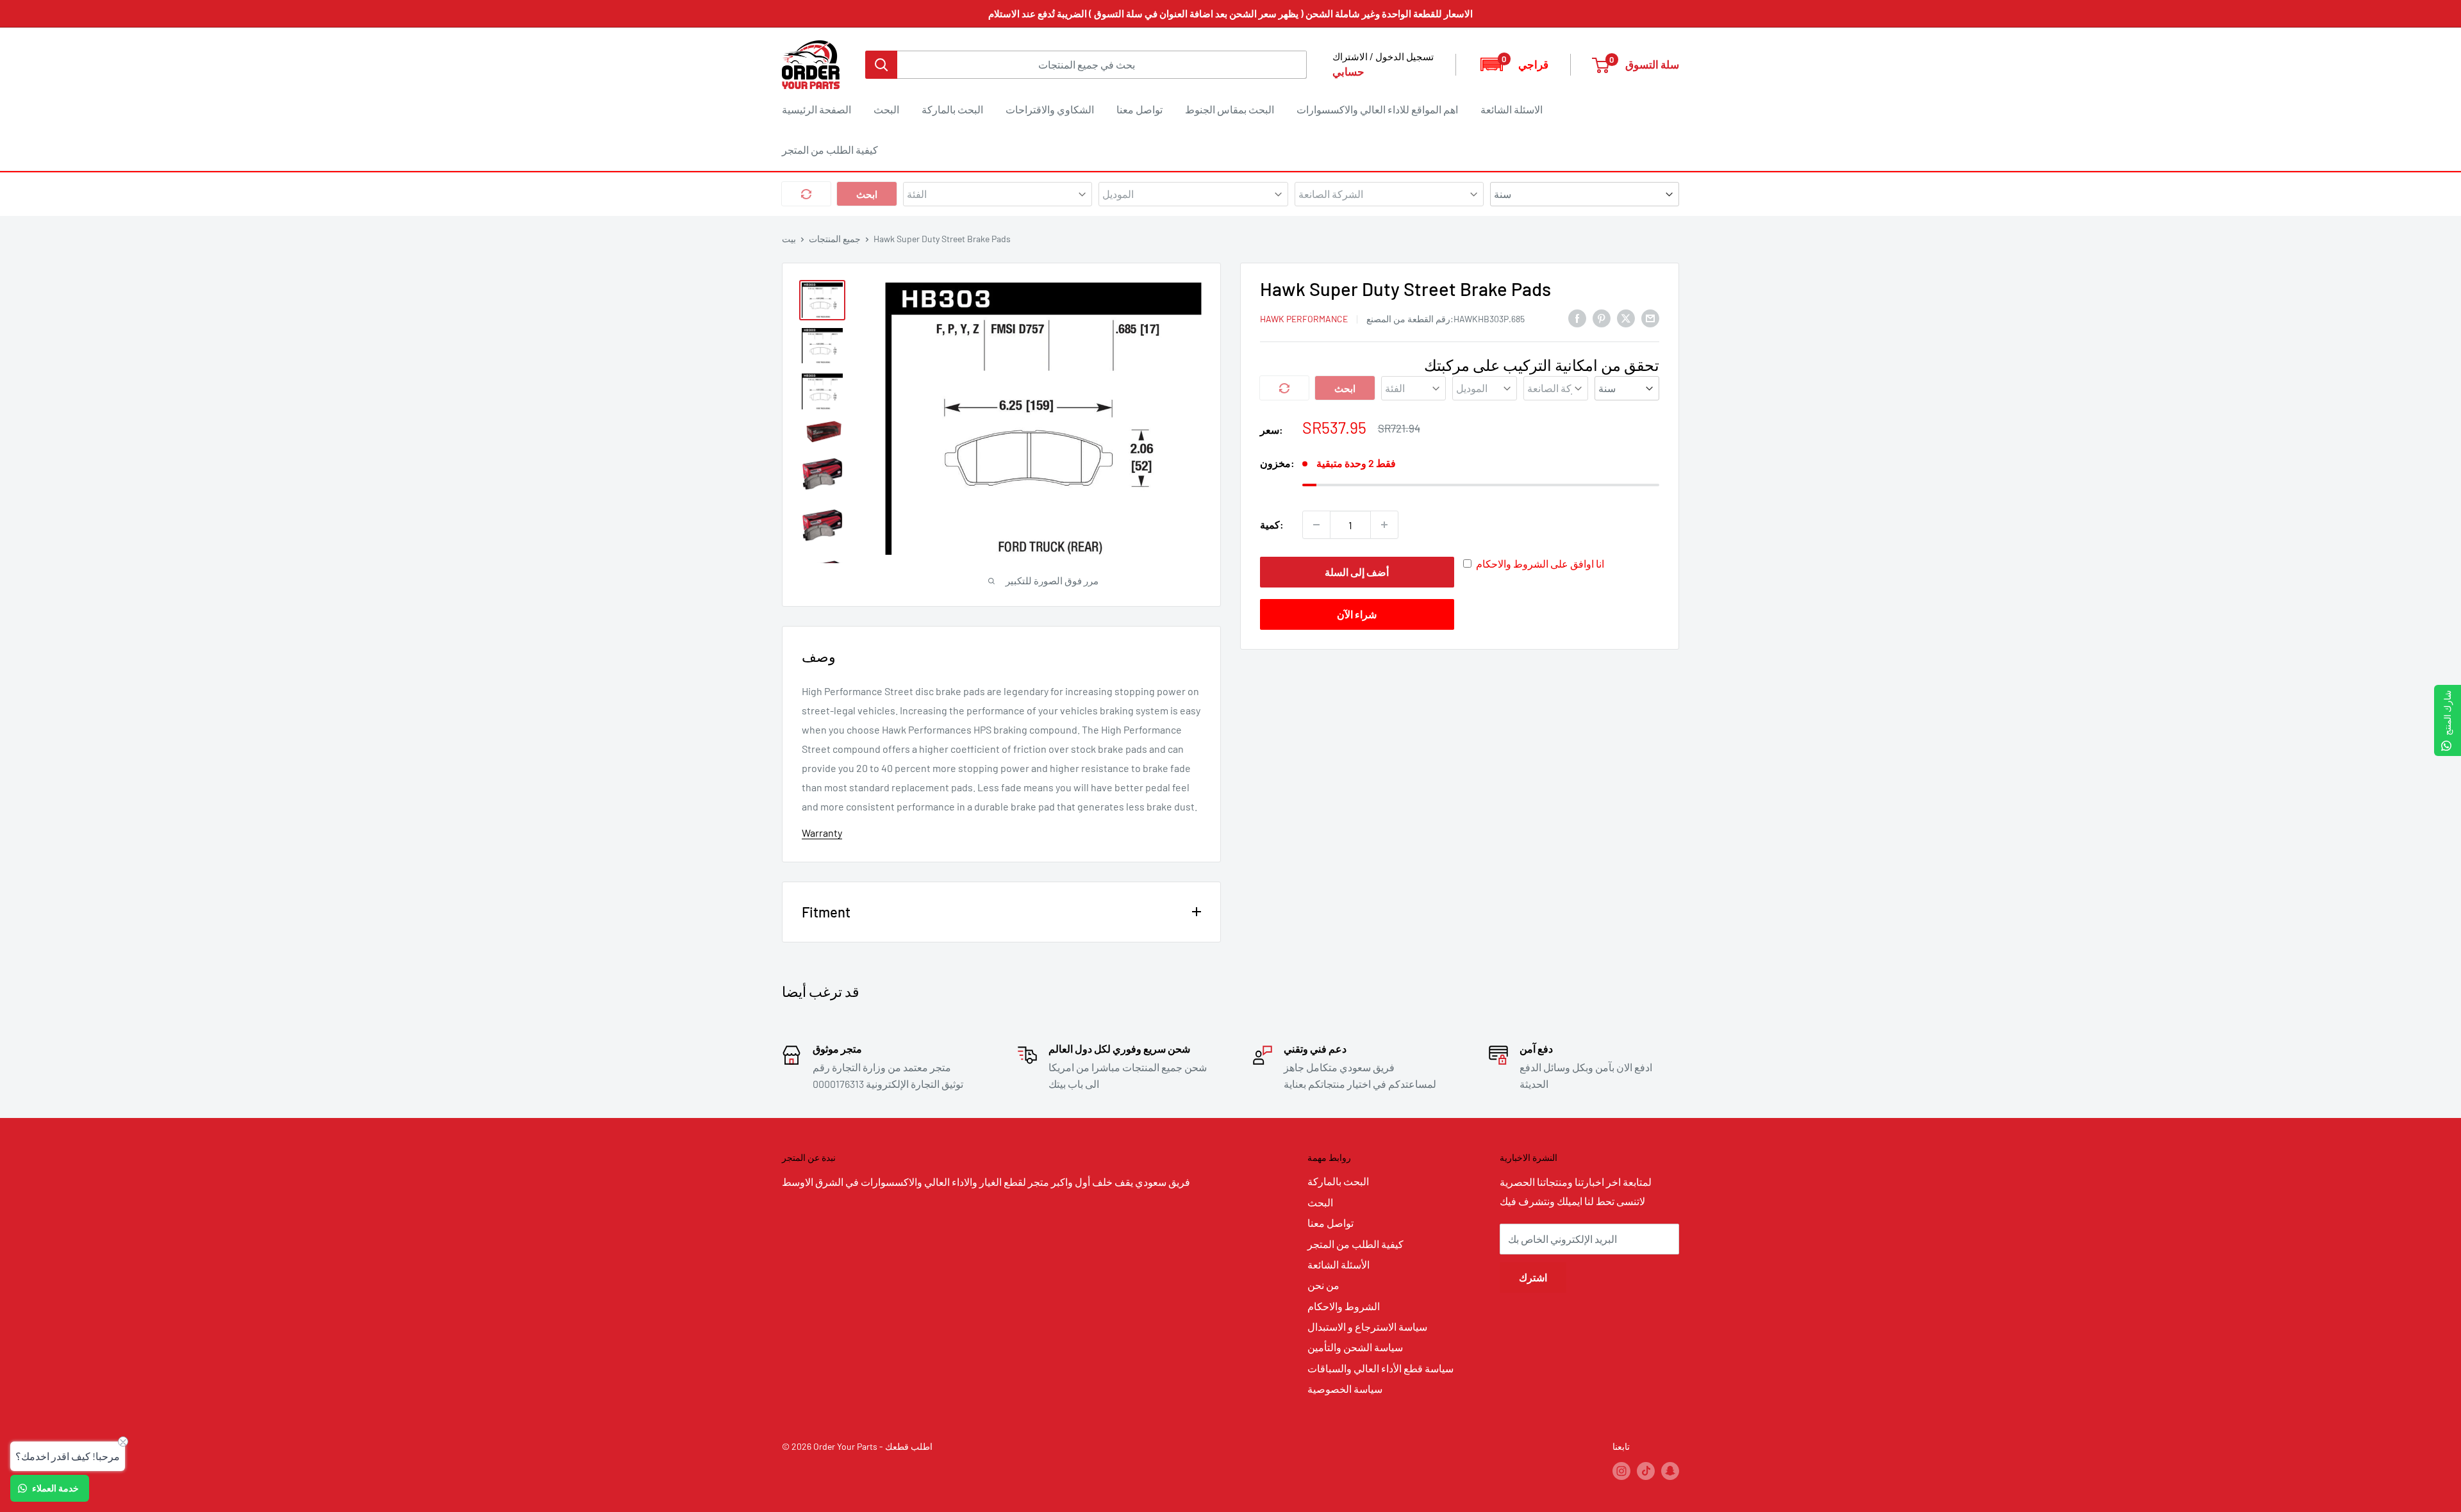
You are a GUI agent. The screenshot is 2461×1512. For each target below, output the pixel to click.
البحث (886, 109)
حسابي (1348, 71)
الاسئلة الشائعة (1512, 109)
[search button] (881, 65)
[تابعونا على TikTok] (1646, 1471)
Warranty (822, 833)
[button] (1513, 64)
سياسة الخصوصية (1345, 1389)
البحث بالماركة (952, 109)
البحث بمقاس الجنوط (1230, 109)
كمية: (1272, 524)
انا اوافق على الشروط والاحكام (1540, 563)
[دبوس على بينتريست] (1602, 317)
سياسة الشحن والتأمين (1355, 1347)
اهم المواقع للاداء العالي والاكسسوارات (1377, 109)
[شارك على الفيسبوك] (1577, 317)
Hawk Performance (1304, 319)
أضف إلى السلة (1357, 572)
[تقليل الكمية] (1316, 525)
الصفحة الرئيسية (816, 109)
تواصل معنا (1139, 109)
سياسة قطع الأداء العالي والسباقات (1380, 1368)
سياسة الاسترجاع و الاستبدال (1367, 1327)
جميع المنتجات (835, 239)
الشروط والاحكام (1344, 1306)
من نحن (1323, 1285)
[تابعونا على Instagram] (1621, 1471)
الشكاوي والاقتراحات (1050, 109)
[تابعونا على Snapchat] (1670, 1471)
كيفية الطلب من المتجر (830, 150)
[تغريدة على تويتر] (1626, 317)
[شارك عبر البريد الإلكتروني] (1650, 317)
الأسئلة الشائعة (1338, 1264)
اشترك (1533, 1277)
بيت (789, 239)
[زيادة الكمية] (1384, 525)
